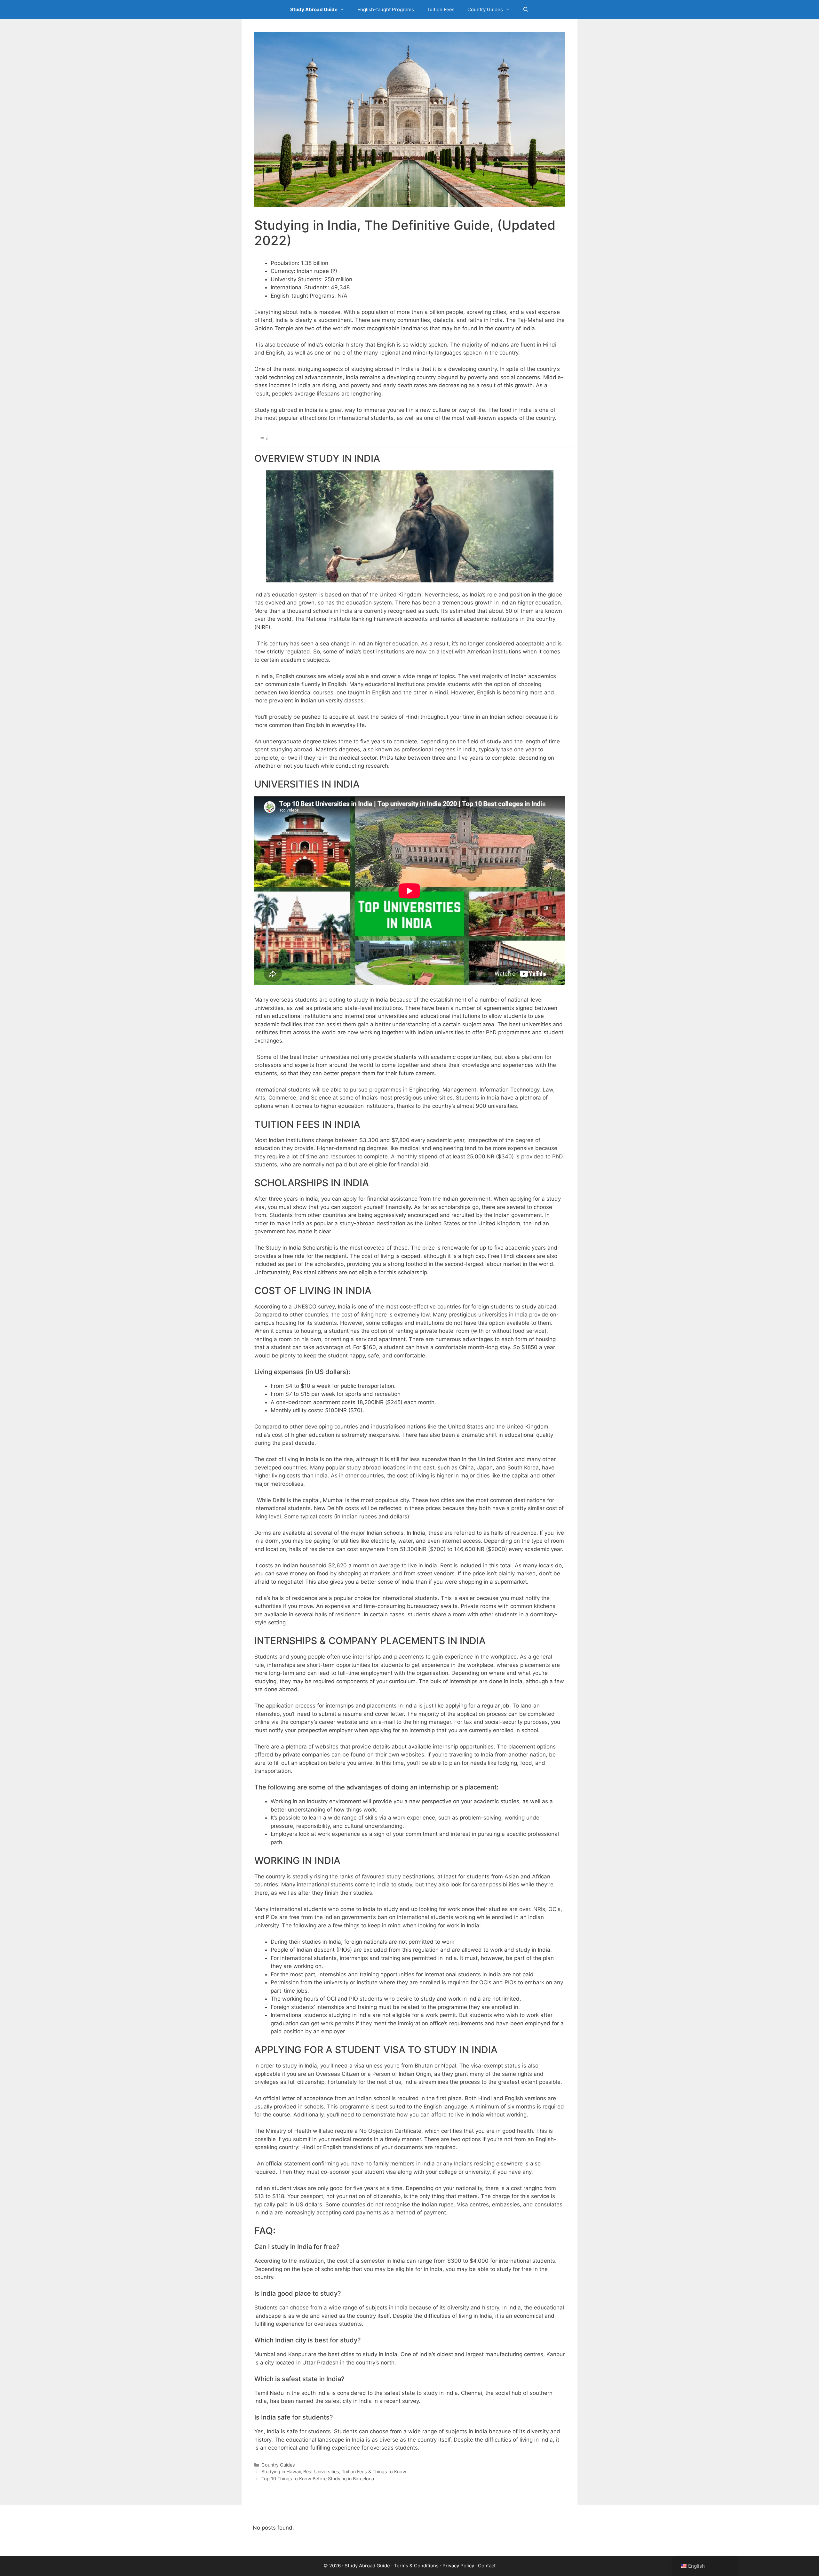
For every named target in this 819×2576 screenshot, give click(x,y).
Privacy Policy (458, 2566)
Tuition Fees (441, 9)
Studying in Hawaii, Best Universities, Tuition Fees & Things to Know (334, 2472)
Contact (487, 2566)
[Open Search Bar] (526, 10)
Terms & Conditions (416, 2566)
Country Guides (485, 9)
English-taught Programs (386, 9)
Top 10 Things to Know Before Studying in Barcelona (318, 2479)
